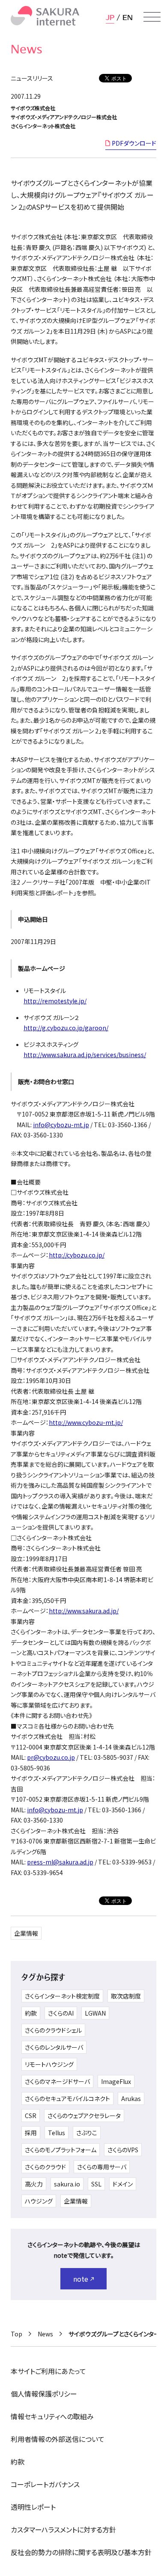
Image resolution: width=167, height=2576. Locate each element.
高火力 (34, 2184)
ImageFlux (116, 2081)
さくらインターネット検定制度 (62, 1996)
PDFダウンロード (134, 143)
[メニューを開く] (152, 17)
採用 (31, 2133)
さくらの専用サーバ (102, 2167)
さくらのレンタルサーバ (54, 2047)
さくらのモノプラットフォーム (61, 2150)
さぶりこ (87, 2133)
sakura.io (67, 2184)
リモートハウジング (49, 2064)
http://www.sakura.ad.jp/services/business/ (85, 1055)
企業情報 (26, 1933)
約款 (31, 2013)
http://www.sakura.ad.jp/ (84, 1611)
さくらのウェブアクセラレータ (84, 2116)
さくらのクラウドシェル (53, 2030)
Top (16, 2334)
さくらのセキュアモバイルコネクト (67, 2098)
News (45, 2334)
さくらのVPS (123, 2150)
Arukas (131, 2098)
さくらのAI (61, 2013)
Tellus (57, 2133)
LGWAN (95, 2013)
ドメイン (123, 2184)
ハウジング (39, 2201)
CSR (31, 2116)
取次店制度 (126, 1996)
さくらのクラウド (45, 2167)
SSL (96, 2184)
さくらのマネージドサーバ (57, 2081)
